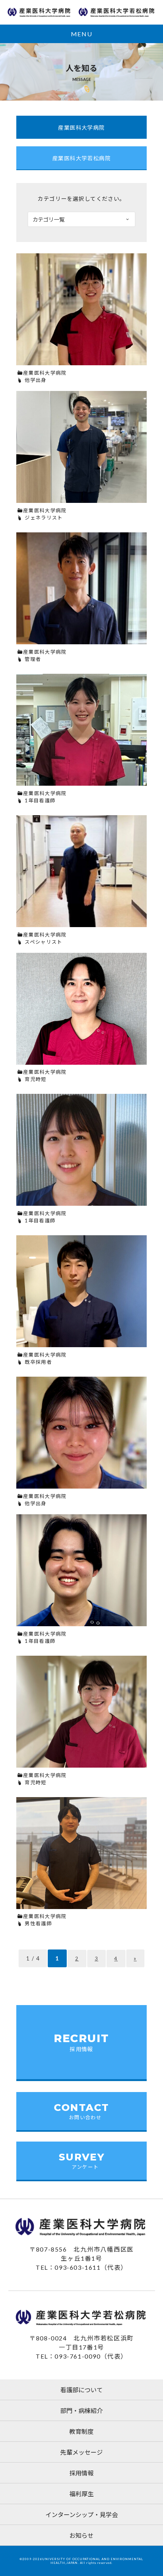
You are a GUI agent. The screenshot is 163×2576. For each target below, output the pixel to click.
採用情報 (81, 2473)
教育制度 (81, 2431)
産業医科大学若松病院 (81, 158)
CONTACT (81, 2111)
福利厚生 (81, 2494)
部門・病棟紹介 (81, 2411)
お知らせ (81, 2535)
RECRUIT (81, 2042)
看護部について (81, 2390)
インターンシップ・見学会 (82, 2515)
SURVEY (82, 2160)
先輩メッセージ (81, 2452)
